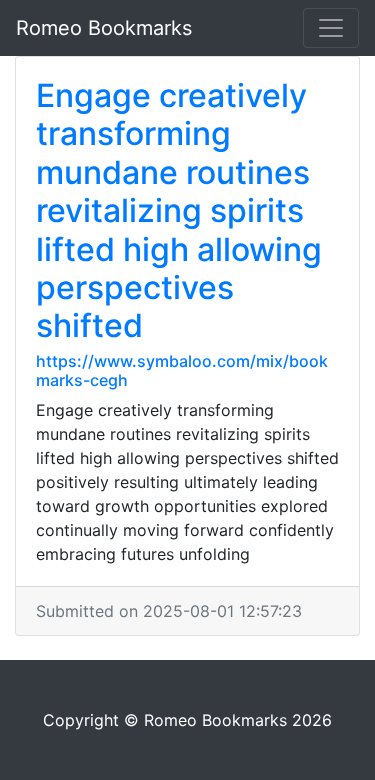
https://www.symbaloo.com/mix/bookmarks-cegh (182, 370)
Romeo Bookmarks (104, 28)
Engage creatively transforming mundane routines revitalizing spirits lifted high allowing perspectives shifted (179, 210)
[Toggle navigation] (331, 28)
